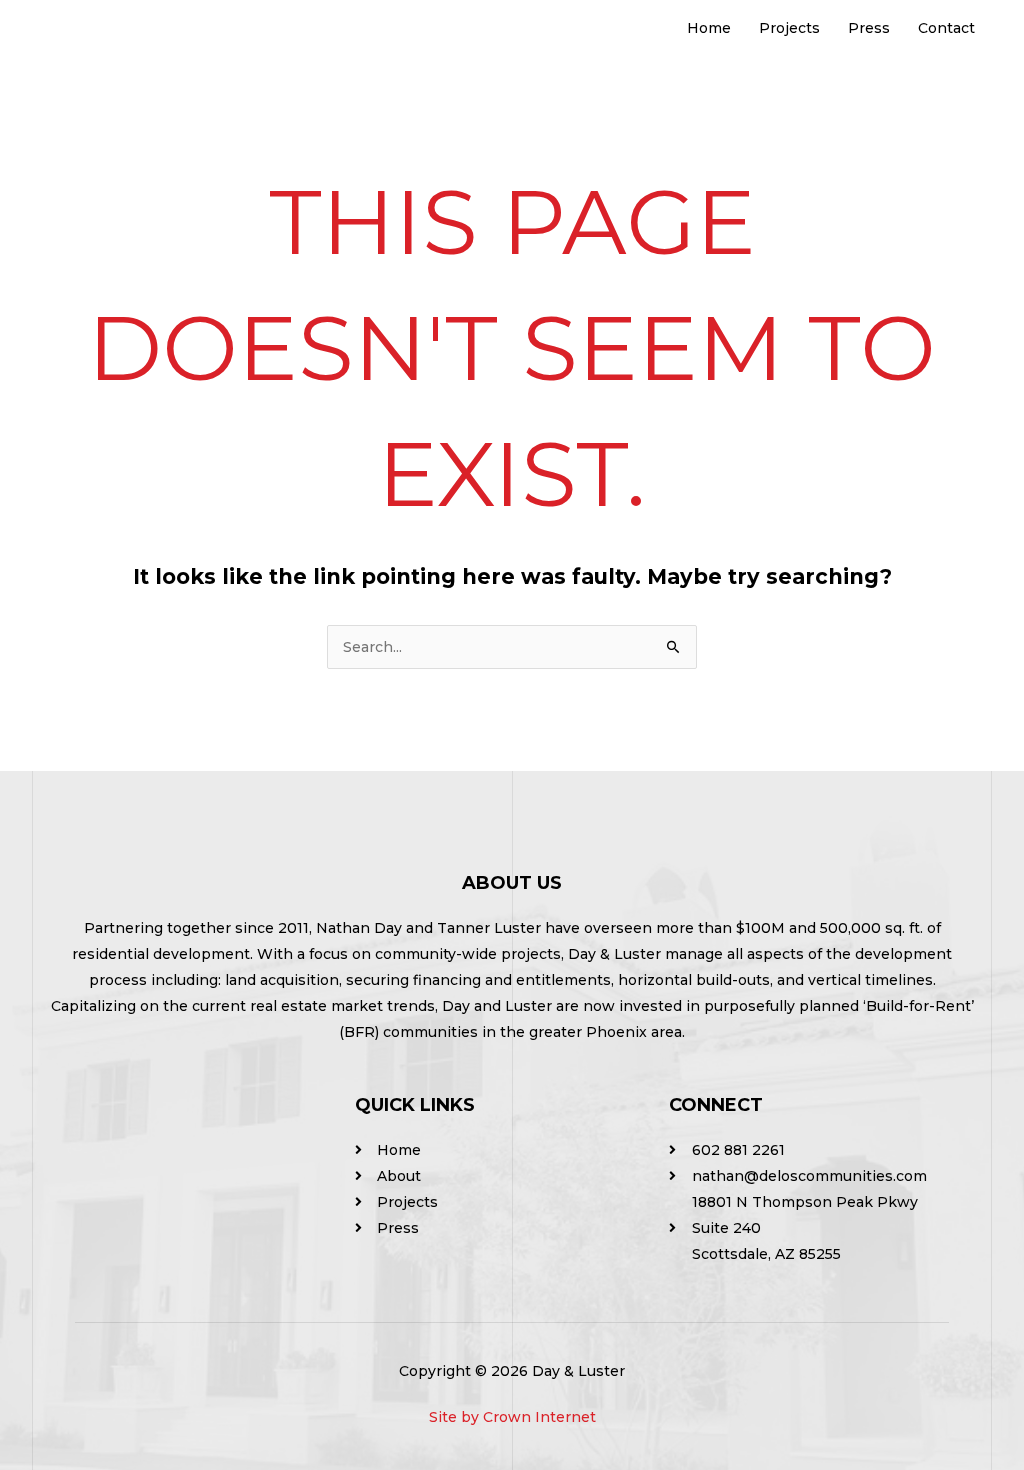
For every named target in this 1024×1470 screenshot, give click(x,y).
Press (869, 28)
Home (709, 28)
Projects (789, 28)
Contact (946, 28)
